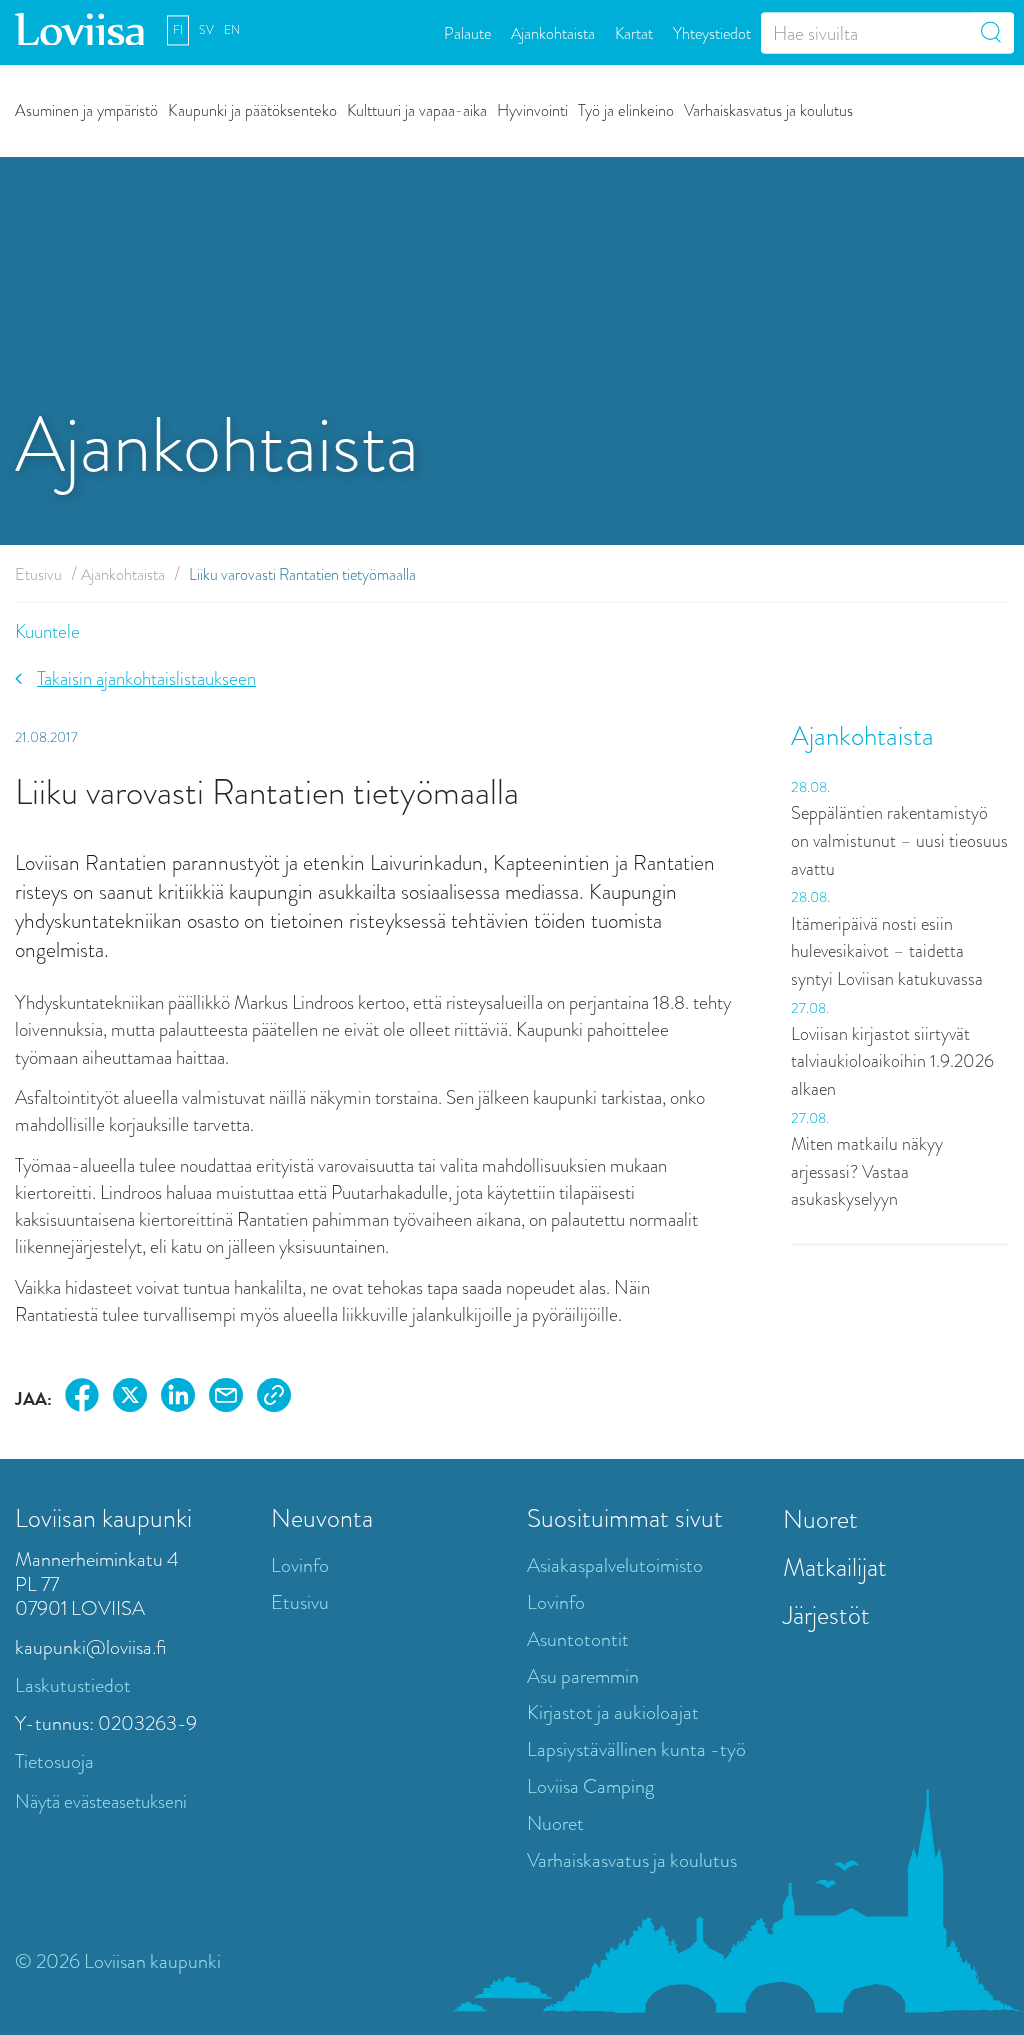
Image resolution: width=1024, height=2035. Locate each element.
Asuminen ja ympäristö (86, 109)
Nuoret (555, 1823)
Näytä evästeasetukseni (101, 1801)
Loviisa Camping (590, 1786)
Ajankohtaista (553, 32)
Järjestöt (826, 1615)
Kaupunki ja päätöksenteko (252, 109)
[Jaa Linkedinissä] (178, 1398)
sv (206, 30)
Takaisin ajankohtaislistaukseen (146, 678)
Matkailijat (835, 1567)
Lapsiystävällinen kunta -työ (636, 1749)
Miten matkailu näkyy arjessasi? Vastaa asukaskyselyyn (867, 1171)
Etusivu (38, 574)
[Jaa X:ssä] (130, 1398)
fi (178, 30)
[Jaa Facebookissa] (82, 1398)
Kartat (634, 32)
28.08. (810, 787)
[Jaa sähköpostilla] (226, 1398)
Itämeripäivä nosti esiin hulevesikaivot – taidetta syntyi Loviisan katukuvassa (887, 951)
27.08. (810, 1008)
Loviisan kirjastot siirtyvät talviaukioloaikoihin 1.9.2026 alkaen (892, 1061)
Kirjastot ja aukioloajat (613, 1712)
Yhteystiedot (712, 32)
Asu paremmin (583, 1676)
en (232, 30)
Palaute (467, 32)
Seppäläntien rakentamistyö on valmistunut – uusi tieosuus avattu (899, 840)
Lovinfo (300, 1565)
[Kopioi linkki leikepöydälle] (274, 1398)
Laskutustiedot (73, 1685)
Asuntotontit (578, 1639)
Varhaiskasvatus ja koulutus (768, 109)
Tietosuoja (54, 1761)
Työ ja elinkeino (626, 109)
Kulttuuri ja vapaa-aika (417, 109)
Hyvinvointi (532, 109)
